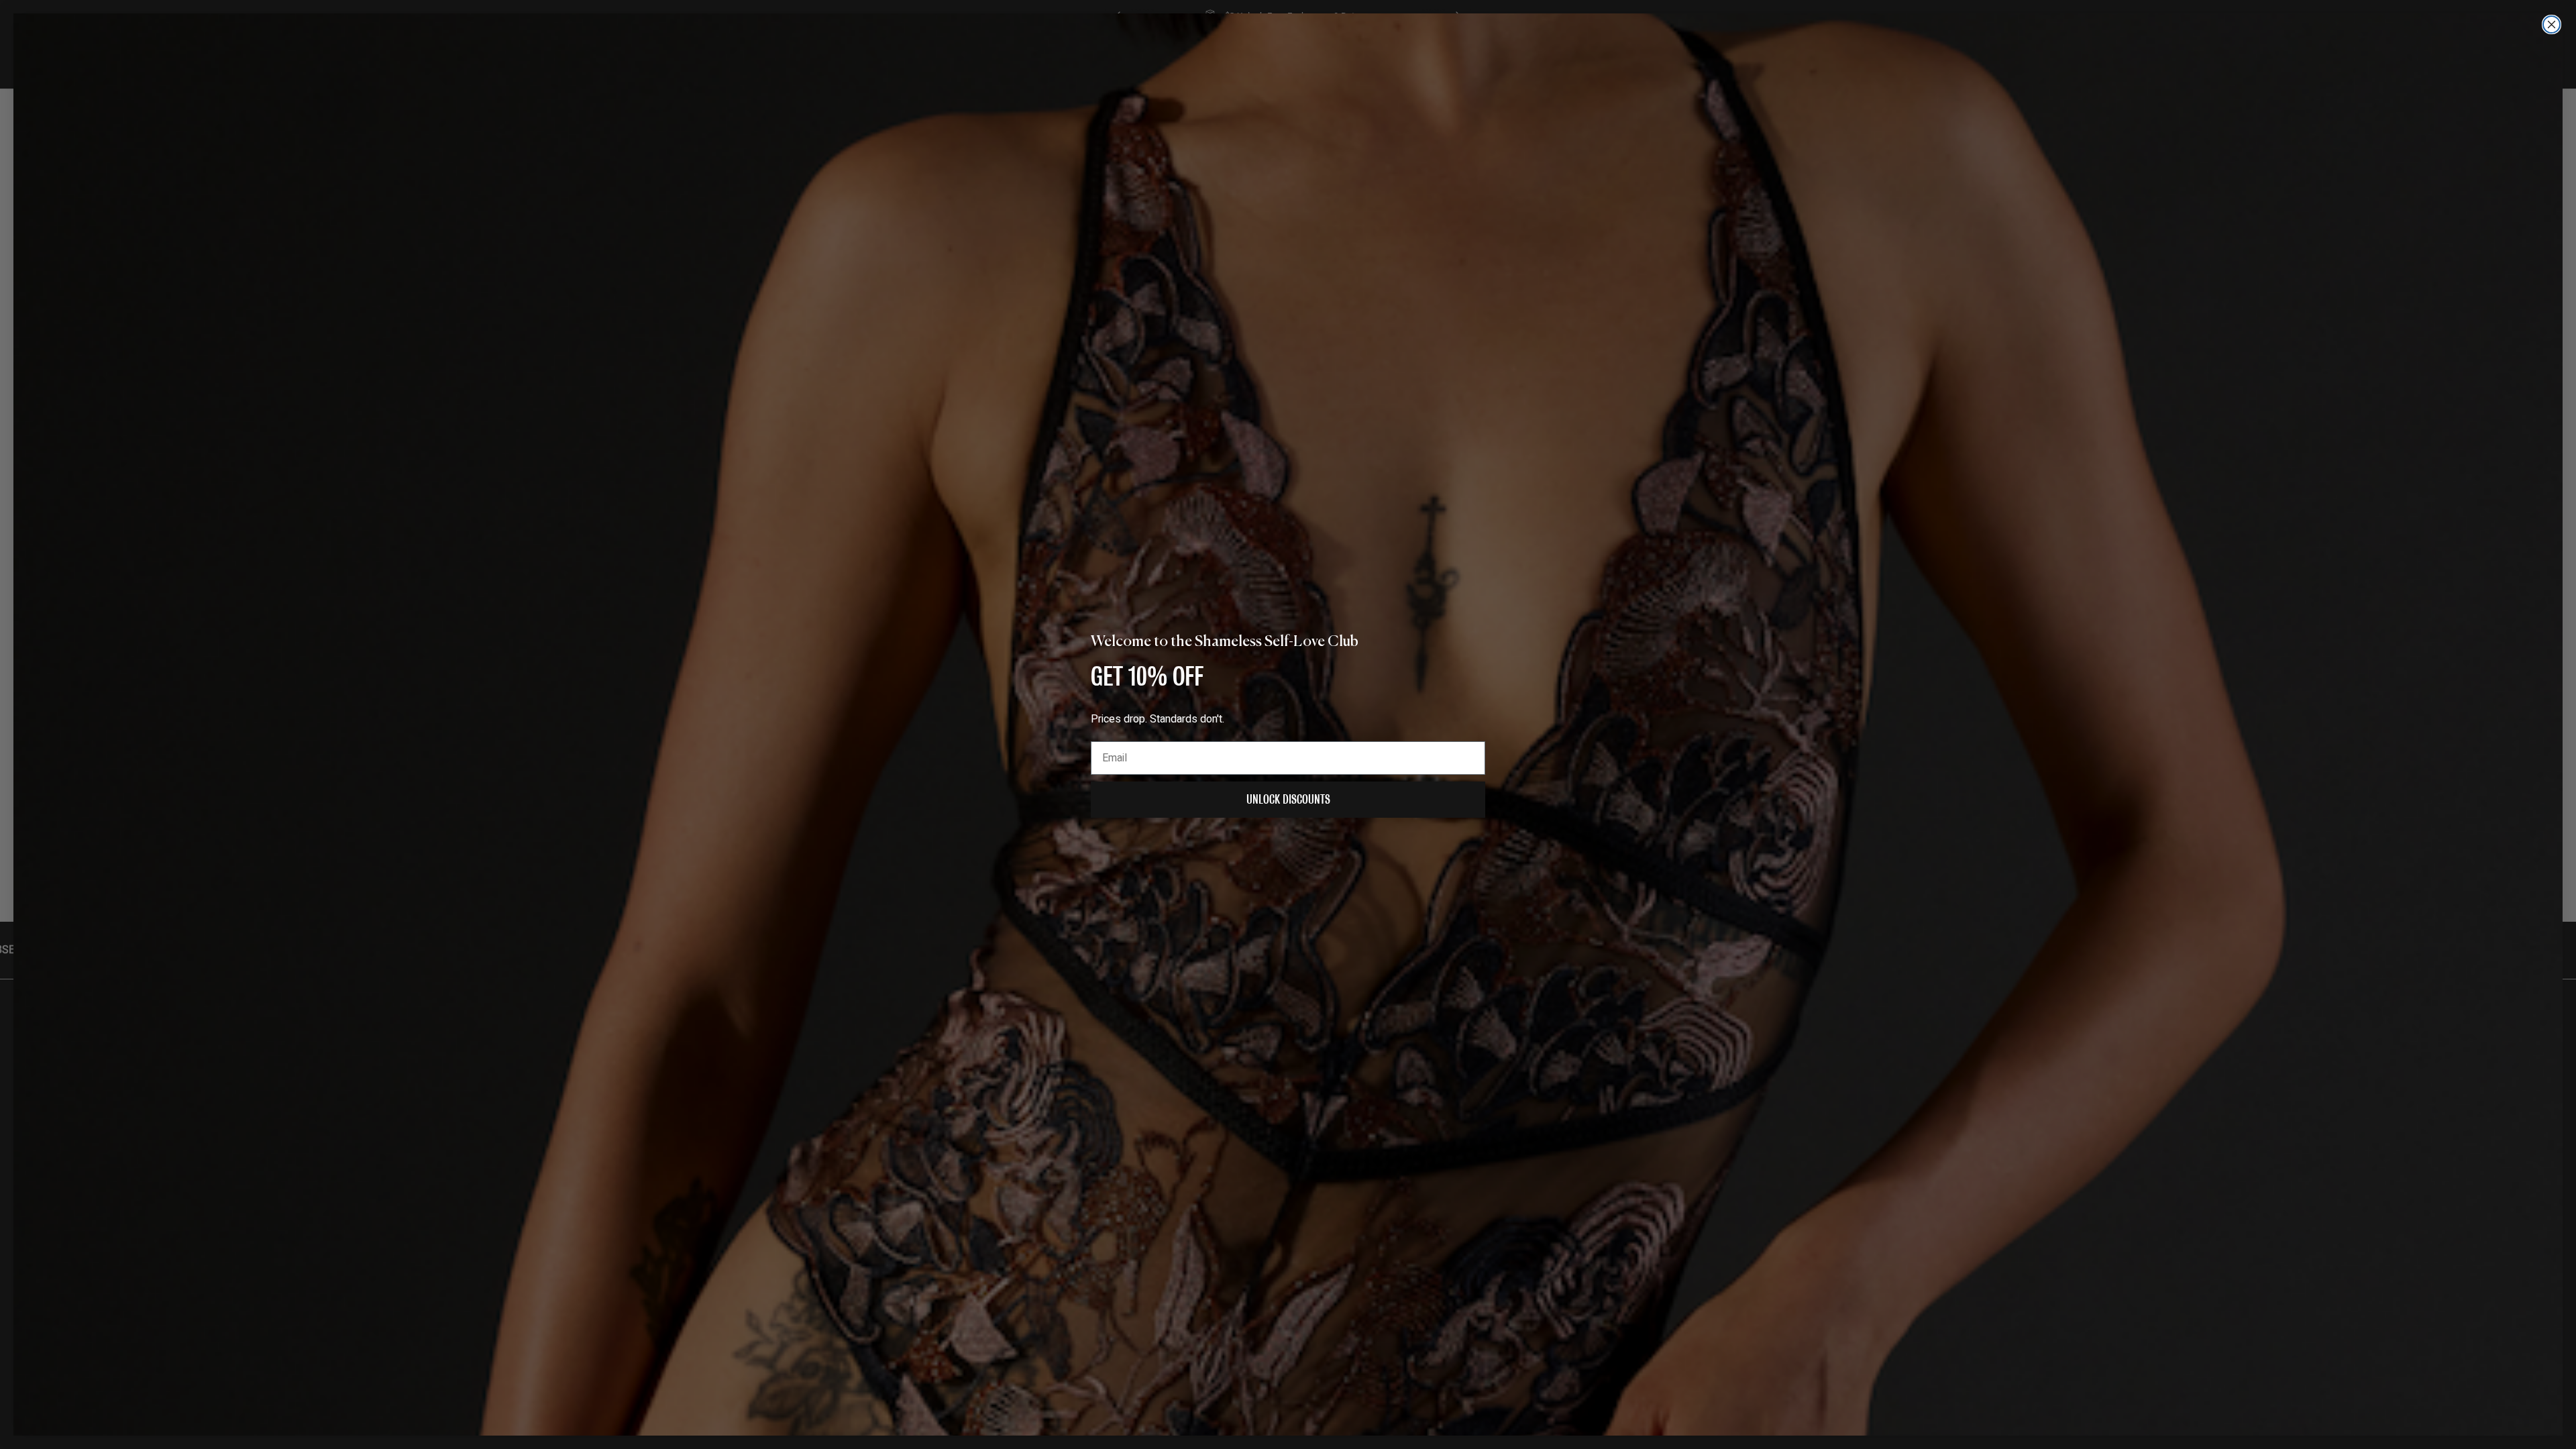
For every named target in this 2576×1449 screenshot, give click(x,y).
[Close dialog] (2552, 24)
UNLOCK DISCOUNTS (1288, 799)
